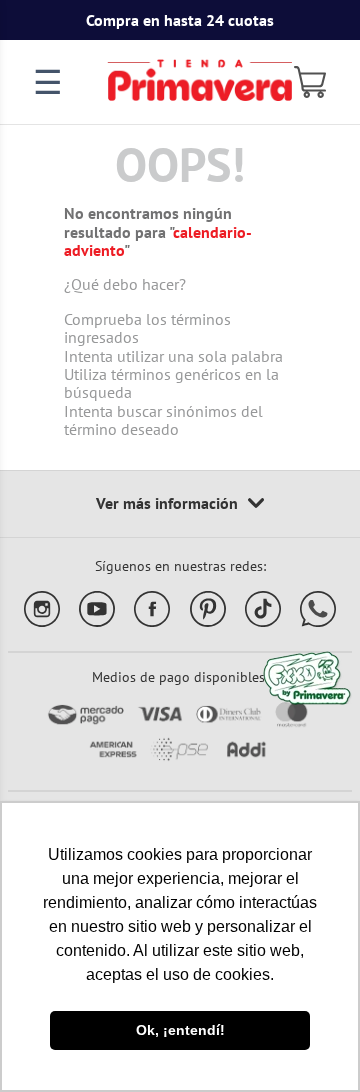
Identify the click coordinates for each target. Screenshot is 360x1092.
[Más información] (180, 504)
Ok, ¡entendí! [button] (180, 1030)
